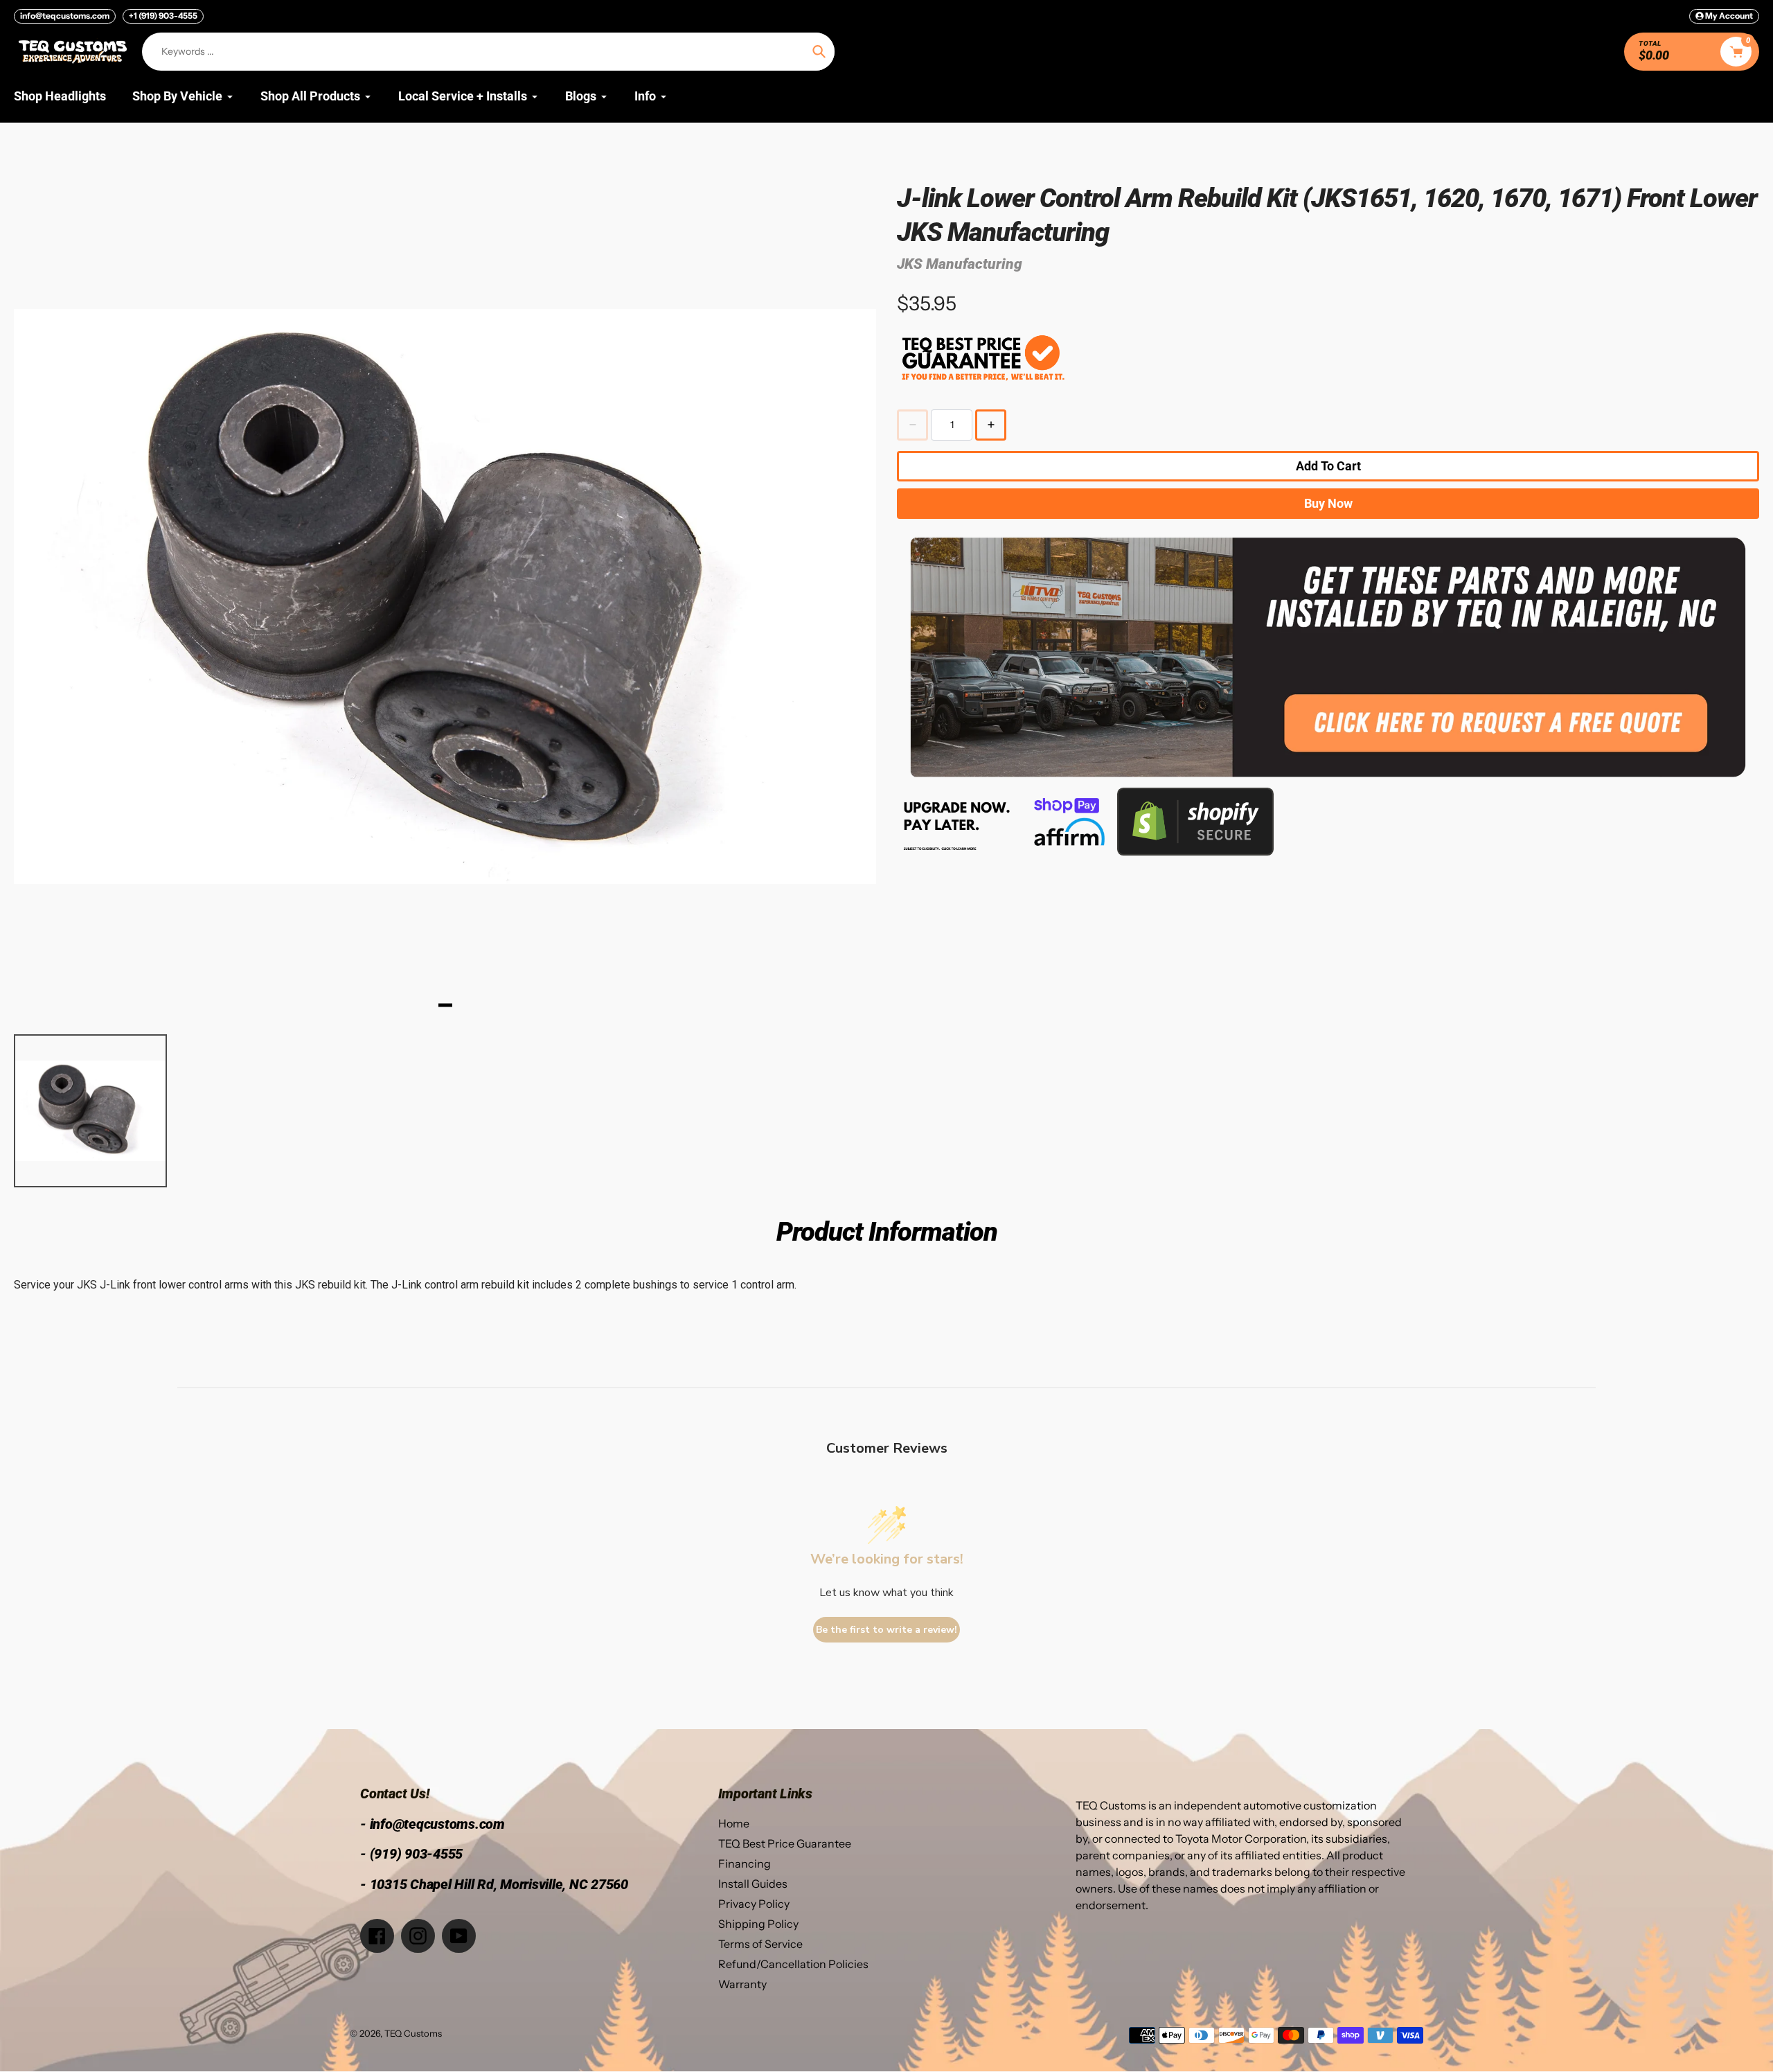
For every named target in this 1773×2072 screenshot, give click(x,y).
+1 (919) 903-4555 (163, 16)
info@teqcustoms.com (65, 16)
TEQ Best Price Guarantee (785, 1843)
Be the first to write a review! (886, 1630)
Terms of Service (760, 1944)
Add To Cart (1328, 466)
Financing (745, 1863)
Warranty (742, 1984)
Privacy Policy (754, 1904)
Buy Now (1328, 503)
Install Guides (753, 1884)
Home (734, 1823)
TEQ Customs (413, 2033)
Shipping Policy (758, 1924)
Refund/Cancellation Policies (793, 1964)
